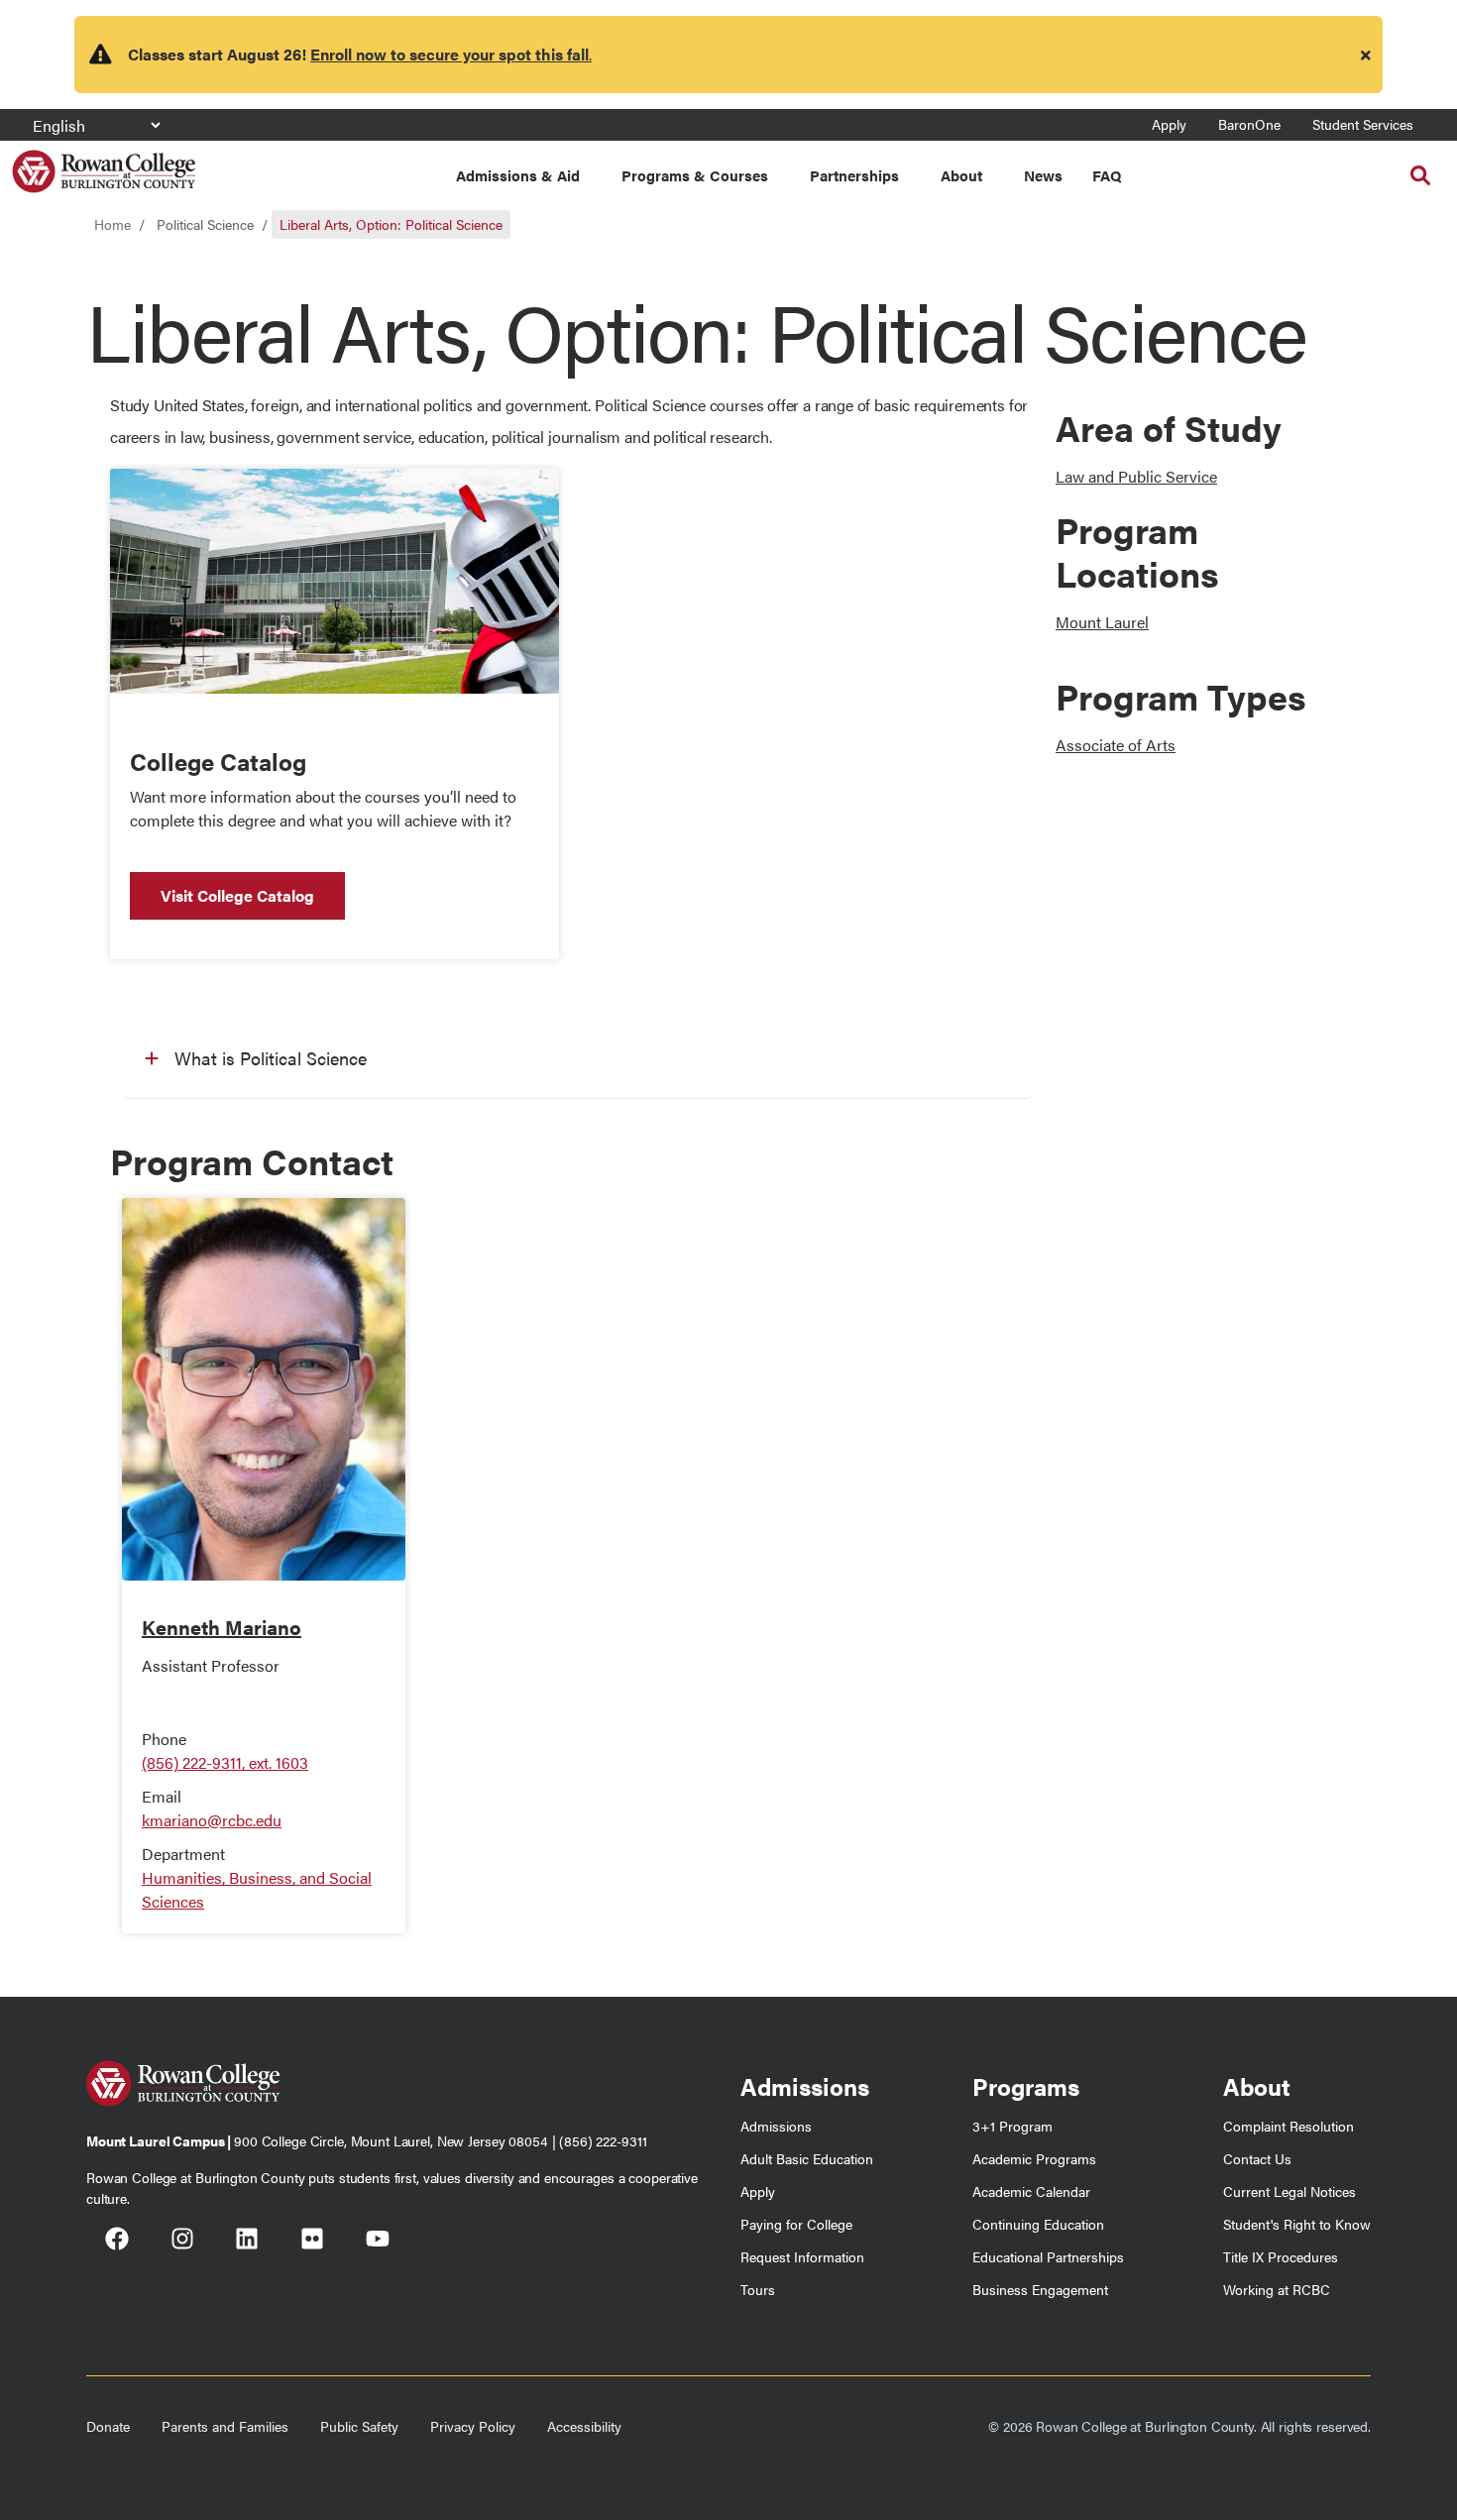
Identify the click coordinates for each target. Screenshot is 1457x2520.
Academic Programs (1034, 2158)
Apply (1169, 124)
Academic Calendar (1031, 2191)
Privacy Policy (473, 2426)
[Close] (1366, 55)
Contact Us (1257, 2158)
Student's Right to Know (1297, 2224)
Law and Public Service (1136, 476)
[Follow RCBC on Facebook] (117, 2242)
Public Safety (359, 2426)
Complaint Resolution (1289, 2126)
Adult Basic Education (807, 2158)
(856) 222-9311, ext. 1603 (225, 1762)
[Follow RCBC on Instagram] (182, 2242)
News (1043, 175)
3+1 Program (1012, 2126)
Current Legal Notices (1289, 2191)
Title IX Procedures (1281, 2256)
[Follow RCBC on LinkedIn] (247, 2242)
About (961, 175)
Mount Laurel (1102, 622)
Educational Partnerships (1048, 2256)
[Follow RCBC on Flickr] (312, 2242)
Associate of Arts (1116, 745)
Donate (108, 2426)
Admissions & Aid (518, 175)
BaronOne (1249, 124)
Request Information (802, 2256)
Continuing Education (1038, 2224)
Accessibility (584, 2426)
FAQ (1107, 175)
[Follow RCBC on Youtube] (378, 2242)
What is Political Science (271, 1058)
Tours (758, 2289)
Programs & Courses (695, 175)
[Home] (104, 164)
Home (112, 224)
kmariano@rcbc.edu (212, 1820)
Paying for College (796, 2224)
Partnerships (854, 175)
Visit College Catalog (237, 895)
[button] (1420, 175)
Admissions (776, 2126)
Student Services (1363, 124)
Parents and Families (225, 2426)
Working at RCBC (1277, 2289)
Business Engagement (1040, 2289)
